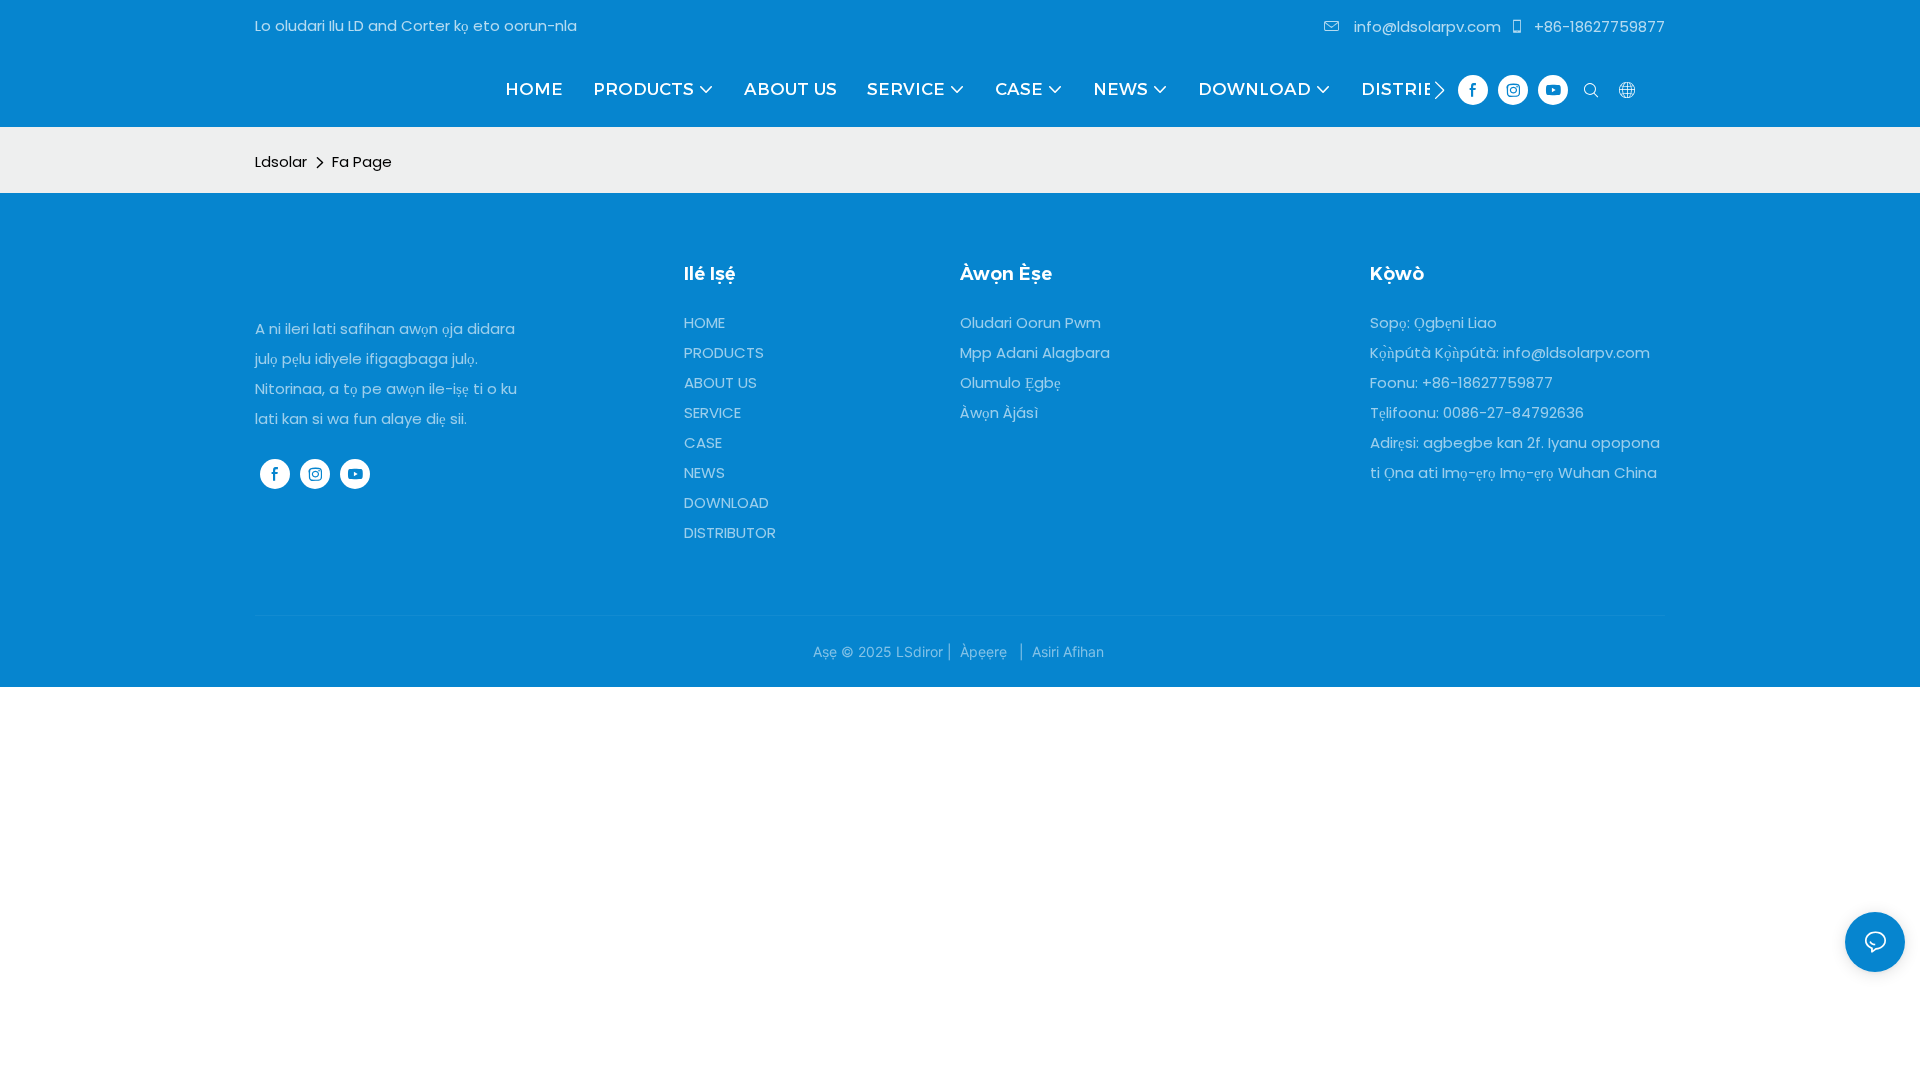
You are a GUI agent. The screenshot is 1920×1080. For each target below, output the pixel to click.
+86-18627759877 (1597, 26)
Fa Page (362, 161)
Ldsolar (281, 161)
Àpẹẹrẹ (983, 651)
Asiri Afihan (1068, 651)
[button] (1439, 90)
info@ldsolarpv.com (1425, 26)
